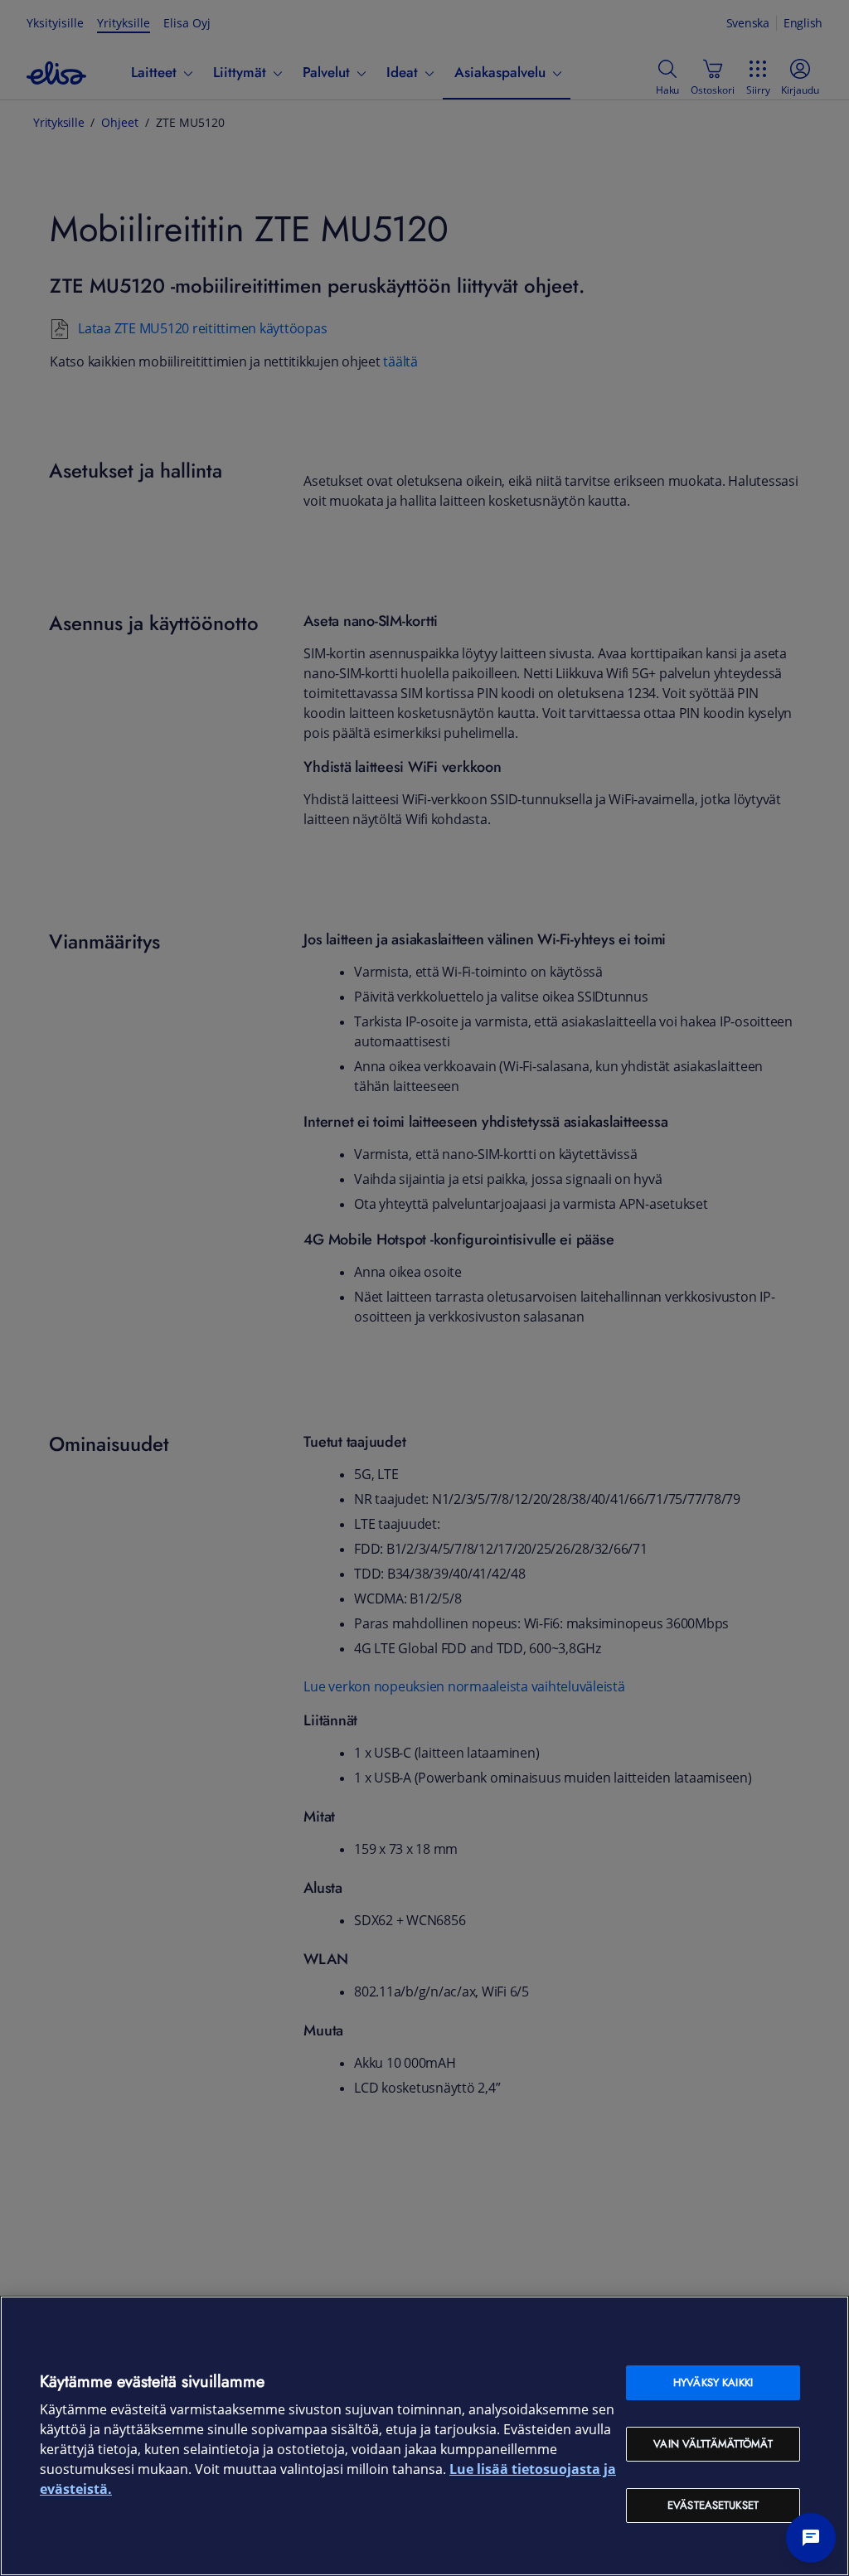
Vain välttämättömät (713, 2444)
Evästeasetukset (713, 2505)
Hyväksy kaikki (713, 2382)
